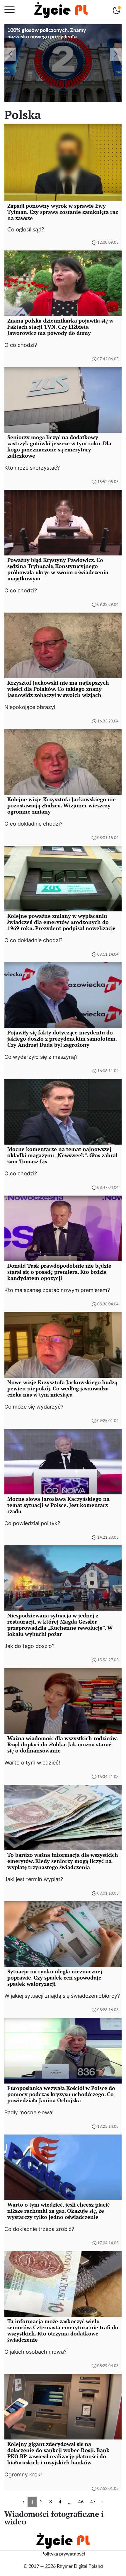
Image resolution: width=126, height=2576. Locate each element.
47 (93, 2502)
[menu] (10, 10)
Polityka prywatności (63, 2554)
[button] (10, 54)
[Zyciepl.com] (61, 10)
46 (81, 2502)
